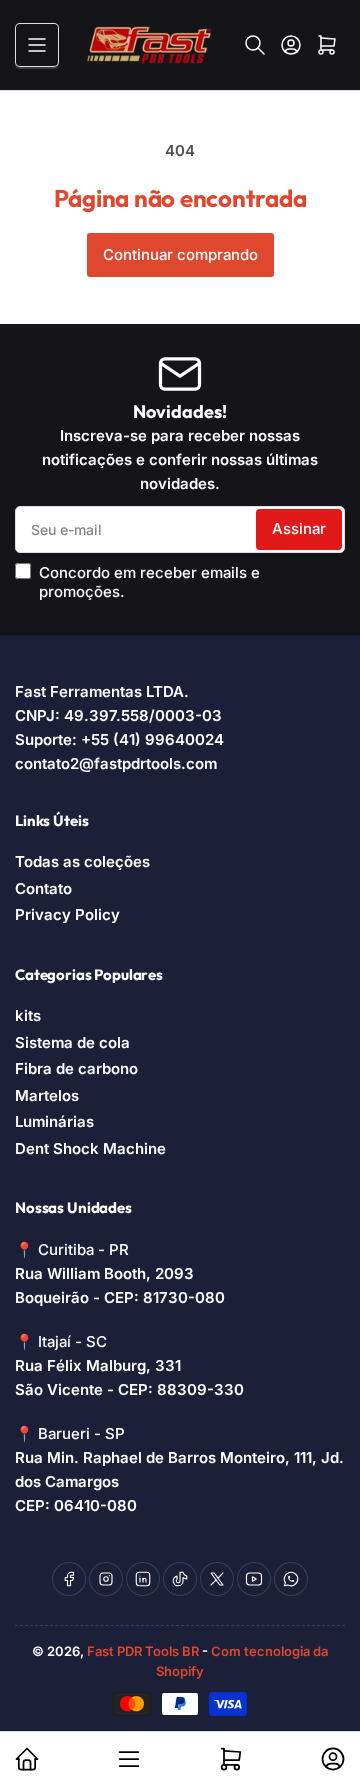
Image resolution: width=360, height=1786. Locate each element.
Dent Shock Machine (90, 1148)
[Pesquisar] (255, 45)
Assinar (299, 528)
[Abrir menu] (37, 45)
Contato (43, 888)
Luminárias (54, 1121)
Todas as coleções (82, 861)
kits (28, 1015)
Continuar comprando (180, 254)
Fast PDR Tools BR (143, 1651)
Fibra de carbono (76, 1068)
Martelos (47, 1095)
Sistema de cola (72, 1042)
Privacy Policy (67, 914)
